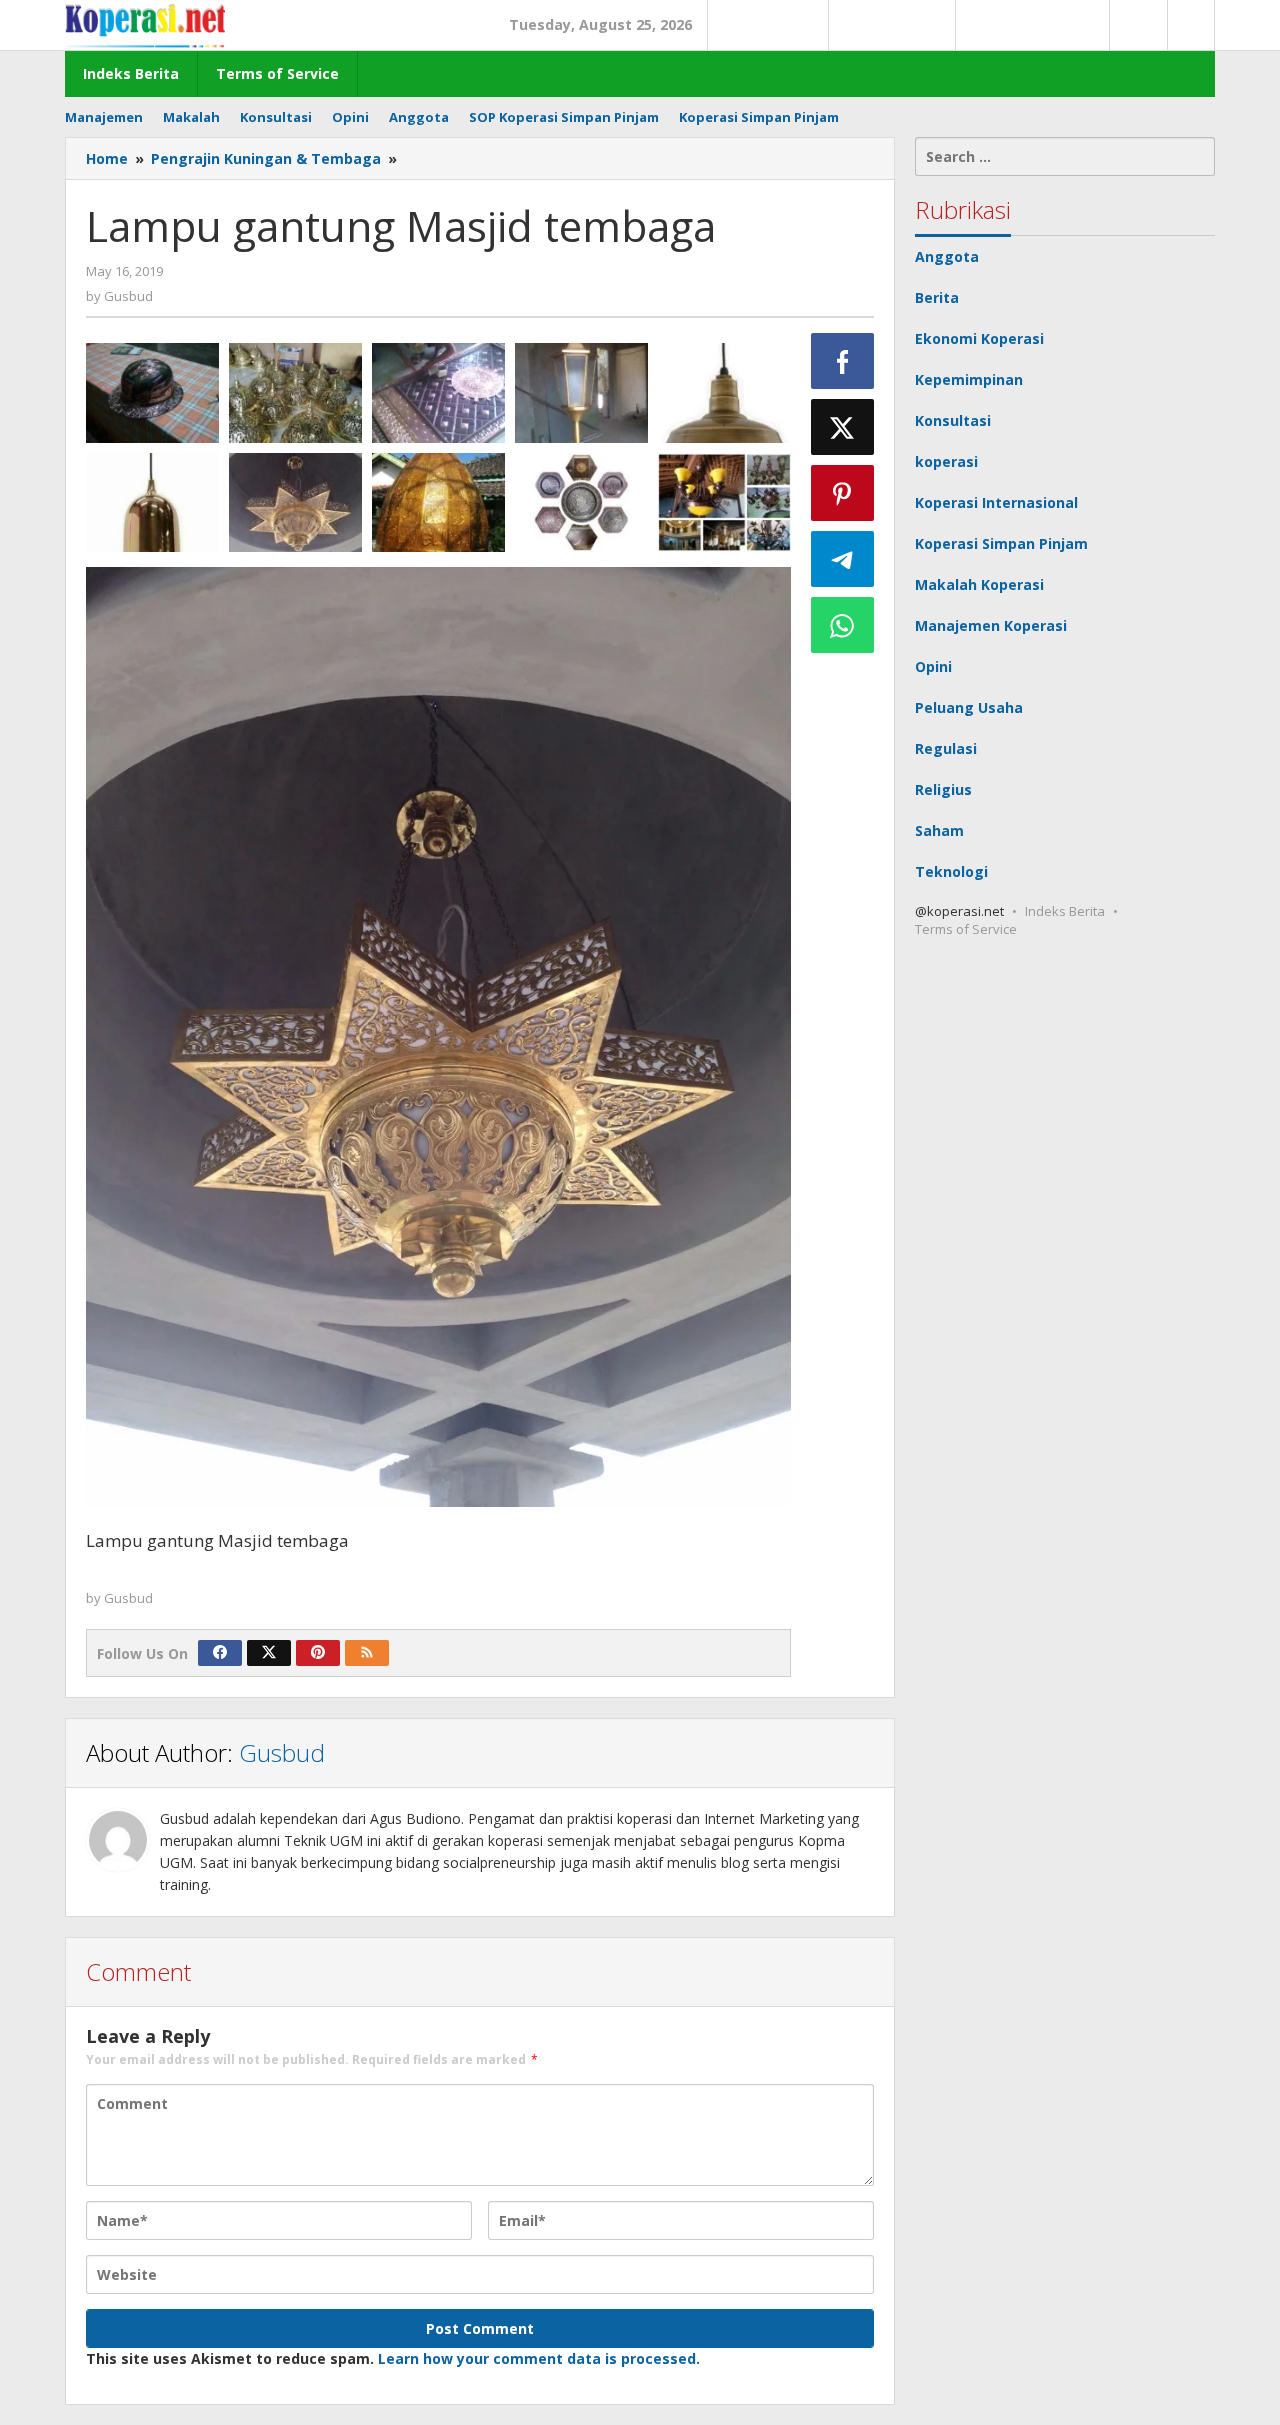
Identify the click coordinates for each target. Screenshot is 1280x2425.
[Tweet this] (843, 427)
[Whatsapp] (843, 625)
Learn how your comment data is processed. (539, 2358)
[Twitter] (269, 1653)
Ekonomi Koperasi (979, 338)
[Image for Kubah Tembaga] (438, 503)
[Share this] (843, 361)
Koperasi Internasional (996, 502)
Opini (933, 666)
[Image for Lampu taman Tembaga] (581, 393)
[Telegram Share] (843, 559)
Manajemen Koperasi (991, 625)
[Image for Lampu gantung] (724, 393)
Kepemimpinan (969, 379)
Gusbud (282, 1752)
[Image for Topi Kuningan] (295, 393)
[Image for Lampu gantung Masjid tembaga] (295, 503)
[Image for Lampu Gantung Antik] (724, 503)
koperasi (946, 461)
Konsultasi (953, 420)
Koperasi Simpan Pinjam (1001, 543)
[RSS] (367, 1653)
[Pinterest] (318, 1653)
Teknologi (951, 871)
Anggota (947, 256)
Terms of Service (966, 929)
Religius (943, 789)
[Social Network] (1191, 25)
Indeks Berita (1065, 911)
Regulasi (946, 748)
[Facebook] (220, 1653)
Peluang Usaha (969, 707)
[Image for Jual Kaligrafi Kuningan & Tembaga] (581, 503)
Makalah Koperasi (979, 584)
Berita (937, 297)
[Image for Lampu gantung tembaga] (152, 503)
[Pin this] (843, 493)
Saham (939, 830)
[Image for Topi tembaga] (152, 393)
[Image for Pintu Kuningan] (438, 393)
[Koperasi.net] (145, 24)
